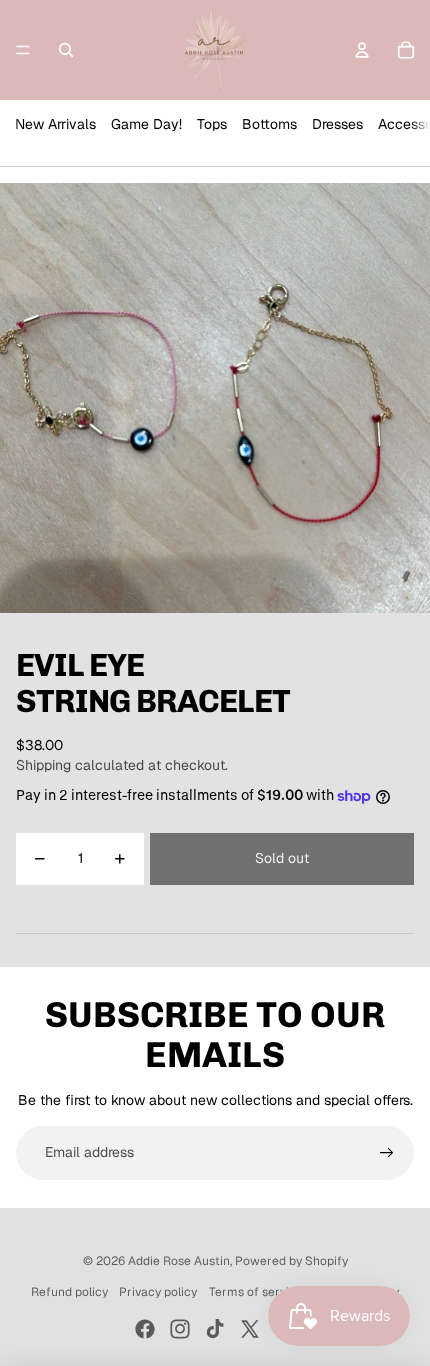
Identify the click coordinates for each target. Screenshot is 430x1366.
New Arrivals (55, 124)
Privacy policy (158, 1292)
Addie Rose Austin (179, 1261)
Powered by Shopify (291, 1261)
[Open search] (66, 50)
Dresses (337, 124)
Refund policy (69, 1292)
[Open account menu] (362, 50)
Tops (212, 124)
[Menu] (23, 50)
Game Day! (146, 124)
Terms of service (256, 1292)
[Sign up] (387, 1153)
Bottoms (269, 124)
